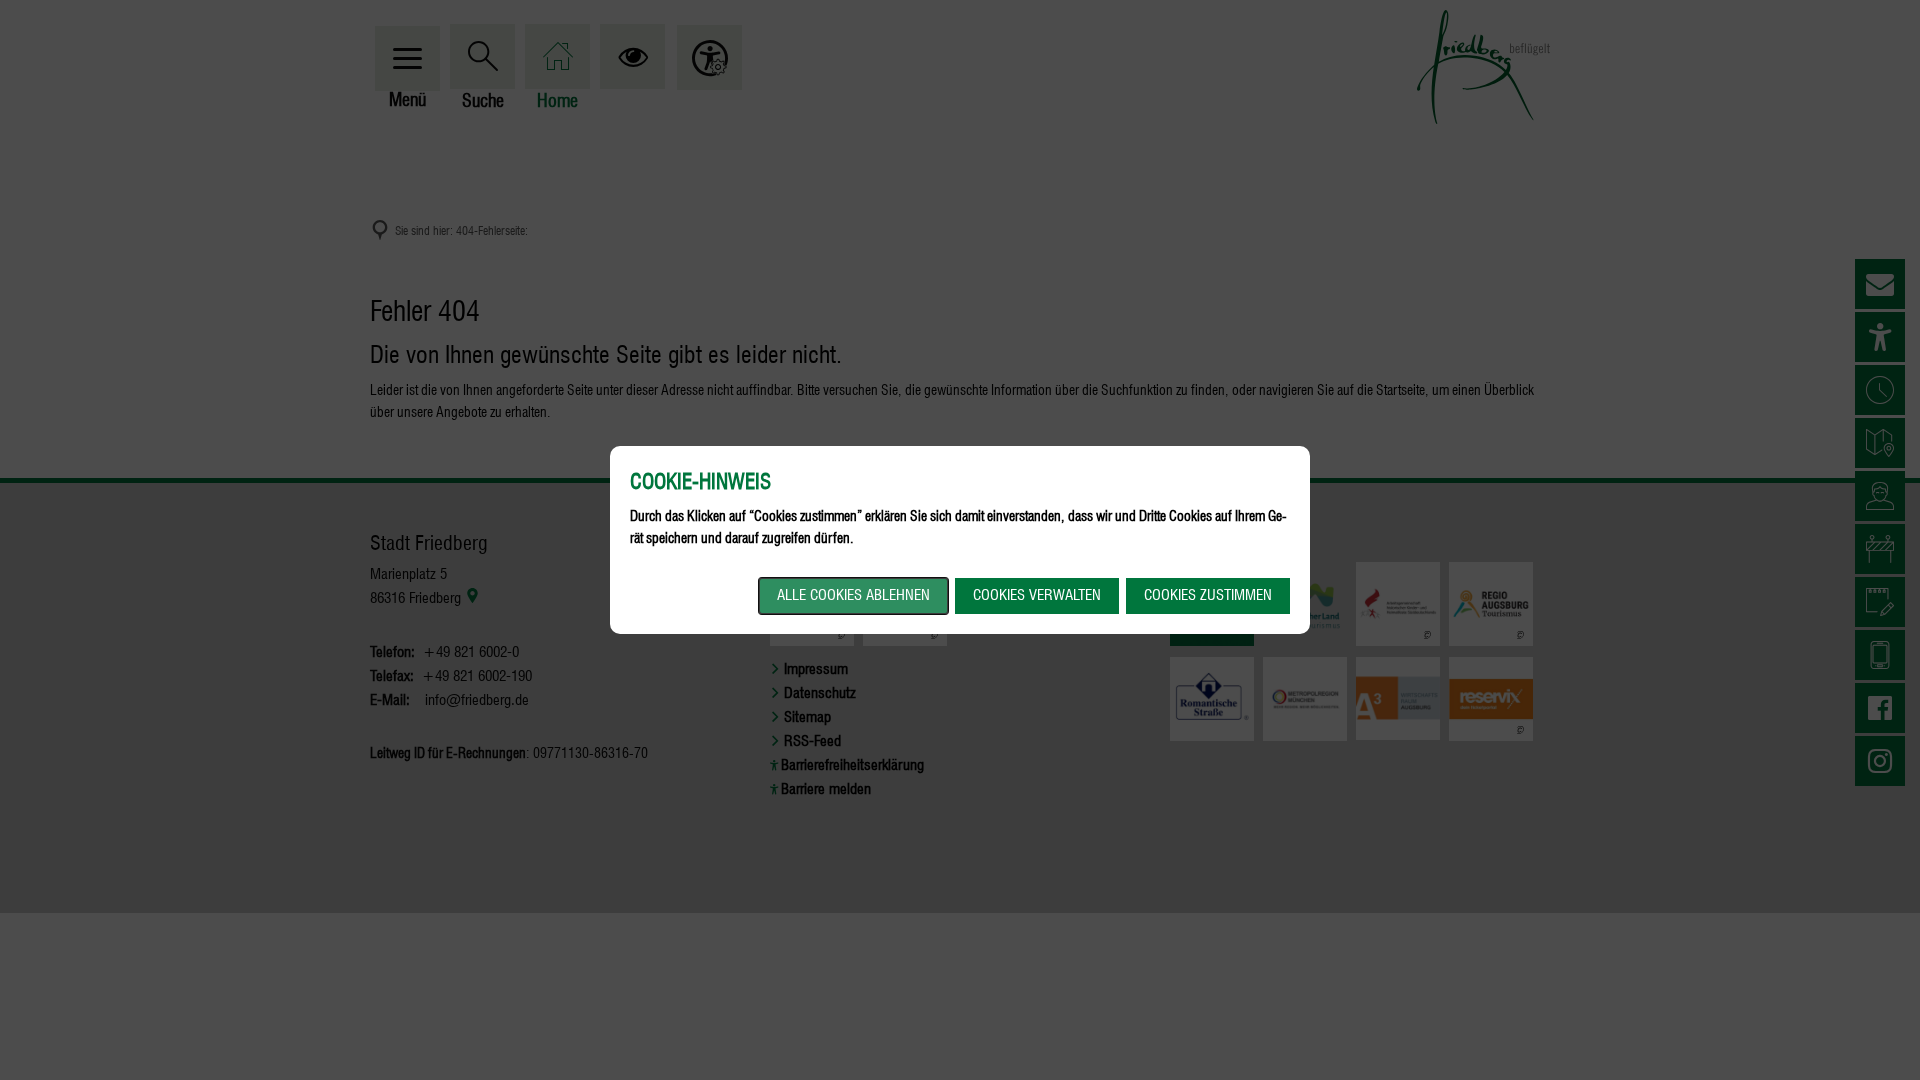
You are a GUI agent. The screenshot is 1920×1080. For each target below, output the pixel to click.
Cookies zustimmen (1208, 595)
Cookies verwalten (1037, 595)
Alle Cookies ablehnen (853, 595)
